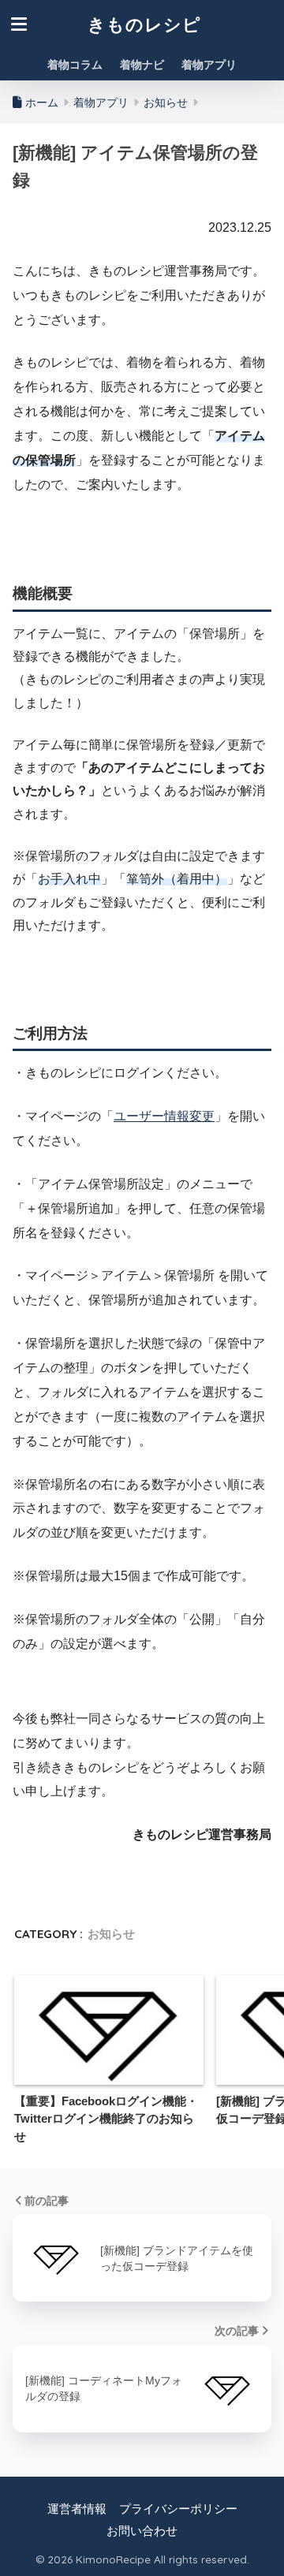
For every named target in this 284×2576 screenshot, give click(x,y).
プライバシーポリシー (178, 2509)
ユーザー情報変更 (164, 1116)
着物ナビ (142, 65)
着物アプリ (209, 65)
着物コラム (75, 65)
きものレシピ (144, 24)
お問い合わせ (142, 2531)
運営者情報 (77, 2509)
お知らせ (111, 1934)
